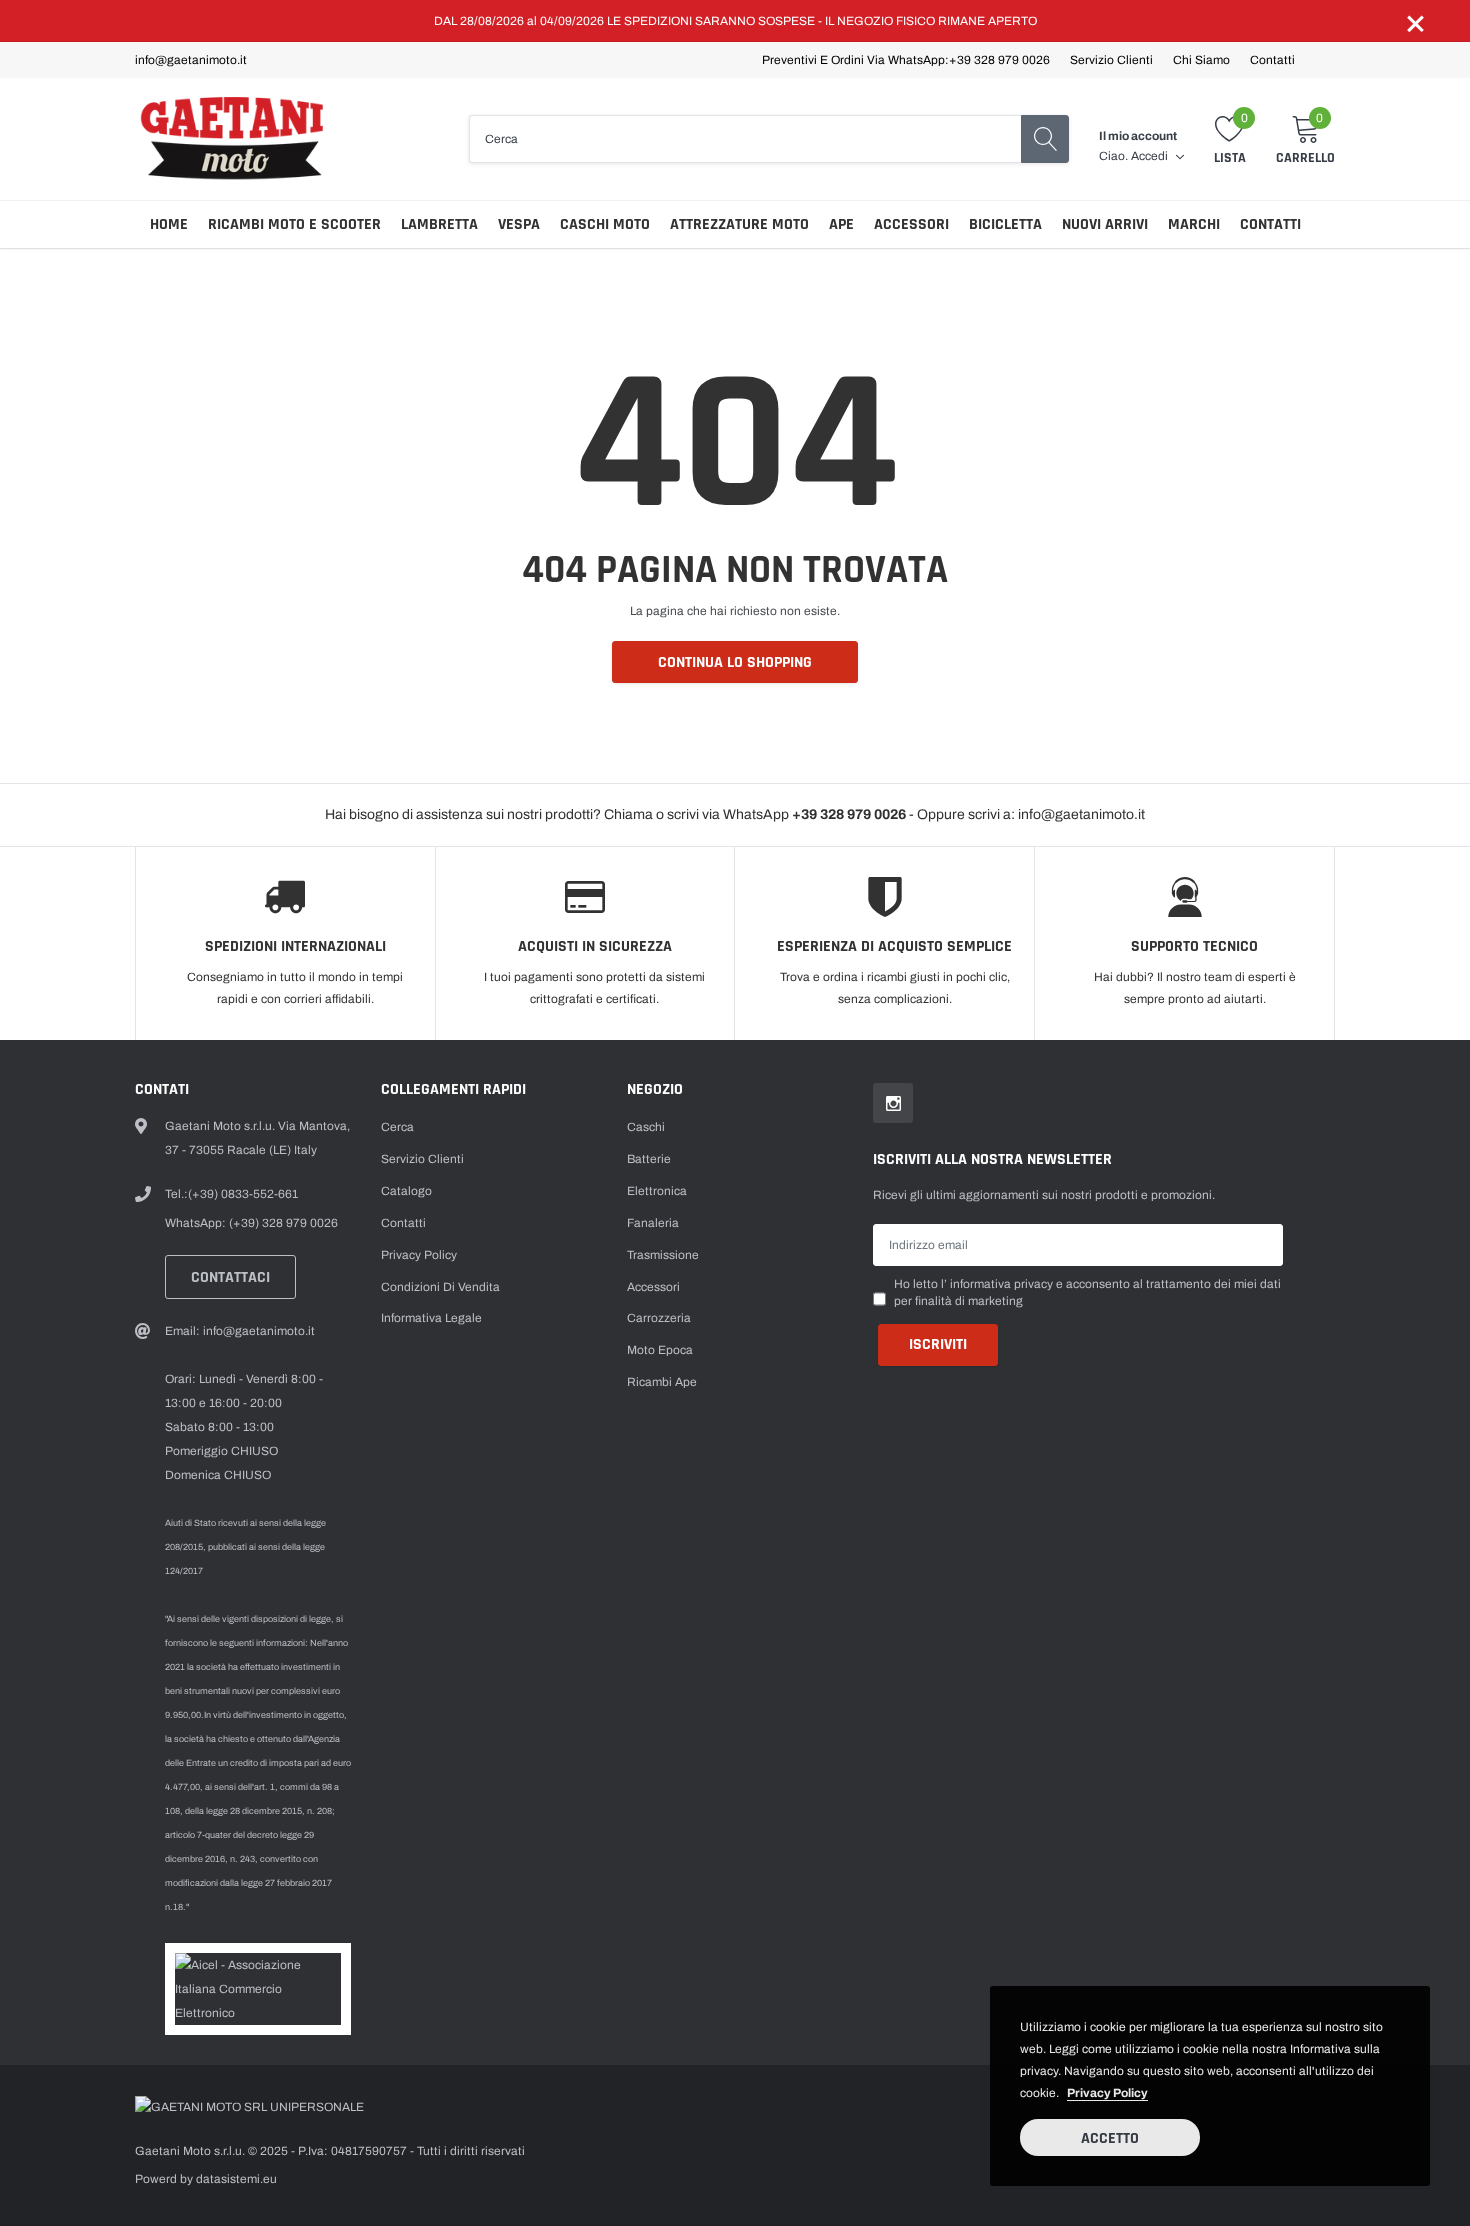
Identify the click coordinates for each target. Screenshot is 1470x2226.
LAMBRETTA (439, 224)
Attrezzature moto (739, 224)
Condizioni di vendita (440, 1287)
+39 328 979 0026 (999, 60)
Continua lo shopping (735, 662)
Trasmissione (663, 1255)
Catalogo (406, 1191)
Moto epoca (660, 1350)
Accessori (911, 224)
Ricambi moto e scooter (294, 224)
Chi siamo (1201, 60)
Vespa (519, 224)
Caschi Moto (605, 224)
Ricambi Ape (662, 1382)
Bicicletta (1005, 224)
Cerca (397, 1127)
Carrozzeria (659, 1318)
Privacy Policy (419, 1255)
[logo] (237, 139)
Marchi (1194, 224)
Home (169, 224)
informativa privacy (1001, 1284)
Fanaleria (653, 1223)
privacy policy (1107, 2093)
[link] (893, 1103)
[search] (1045, 139)
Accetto (1110, 2138)
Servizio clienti (1111, 60)
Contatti (1272, 60)
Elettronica (657, 1191)
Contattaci (230, 1277)
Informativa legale (431, 1318)
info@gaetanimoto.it (191, 60)
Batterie (649, 1159)
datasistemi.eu (236, 2179)
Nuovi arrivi (1105, 224)
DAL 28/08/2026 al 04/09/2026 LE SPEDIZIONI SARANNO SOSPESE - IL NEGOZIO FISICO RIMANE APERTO (735, 21)
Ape (841, 224)
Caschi (646, 1127)
